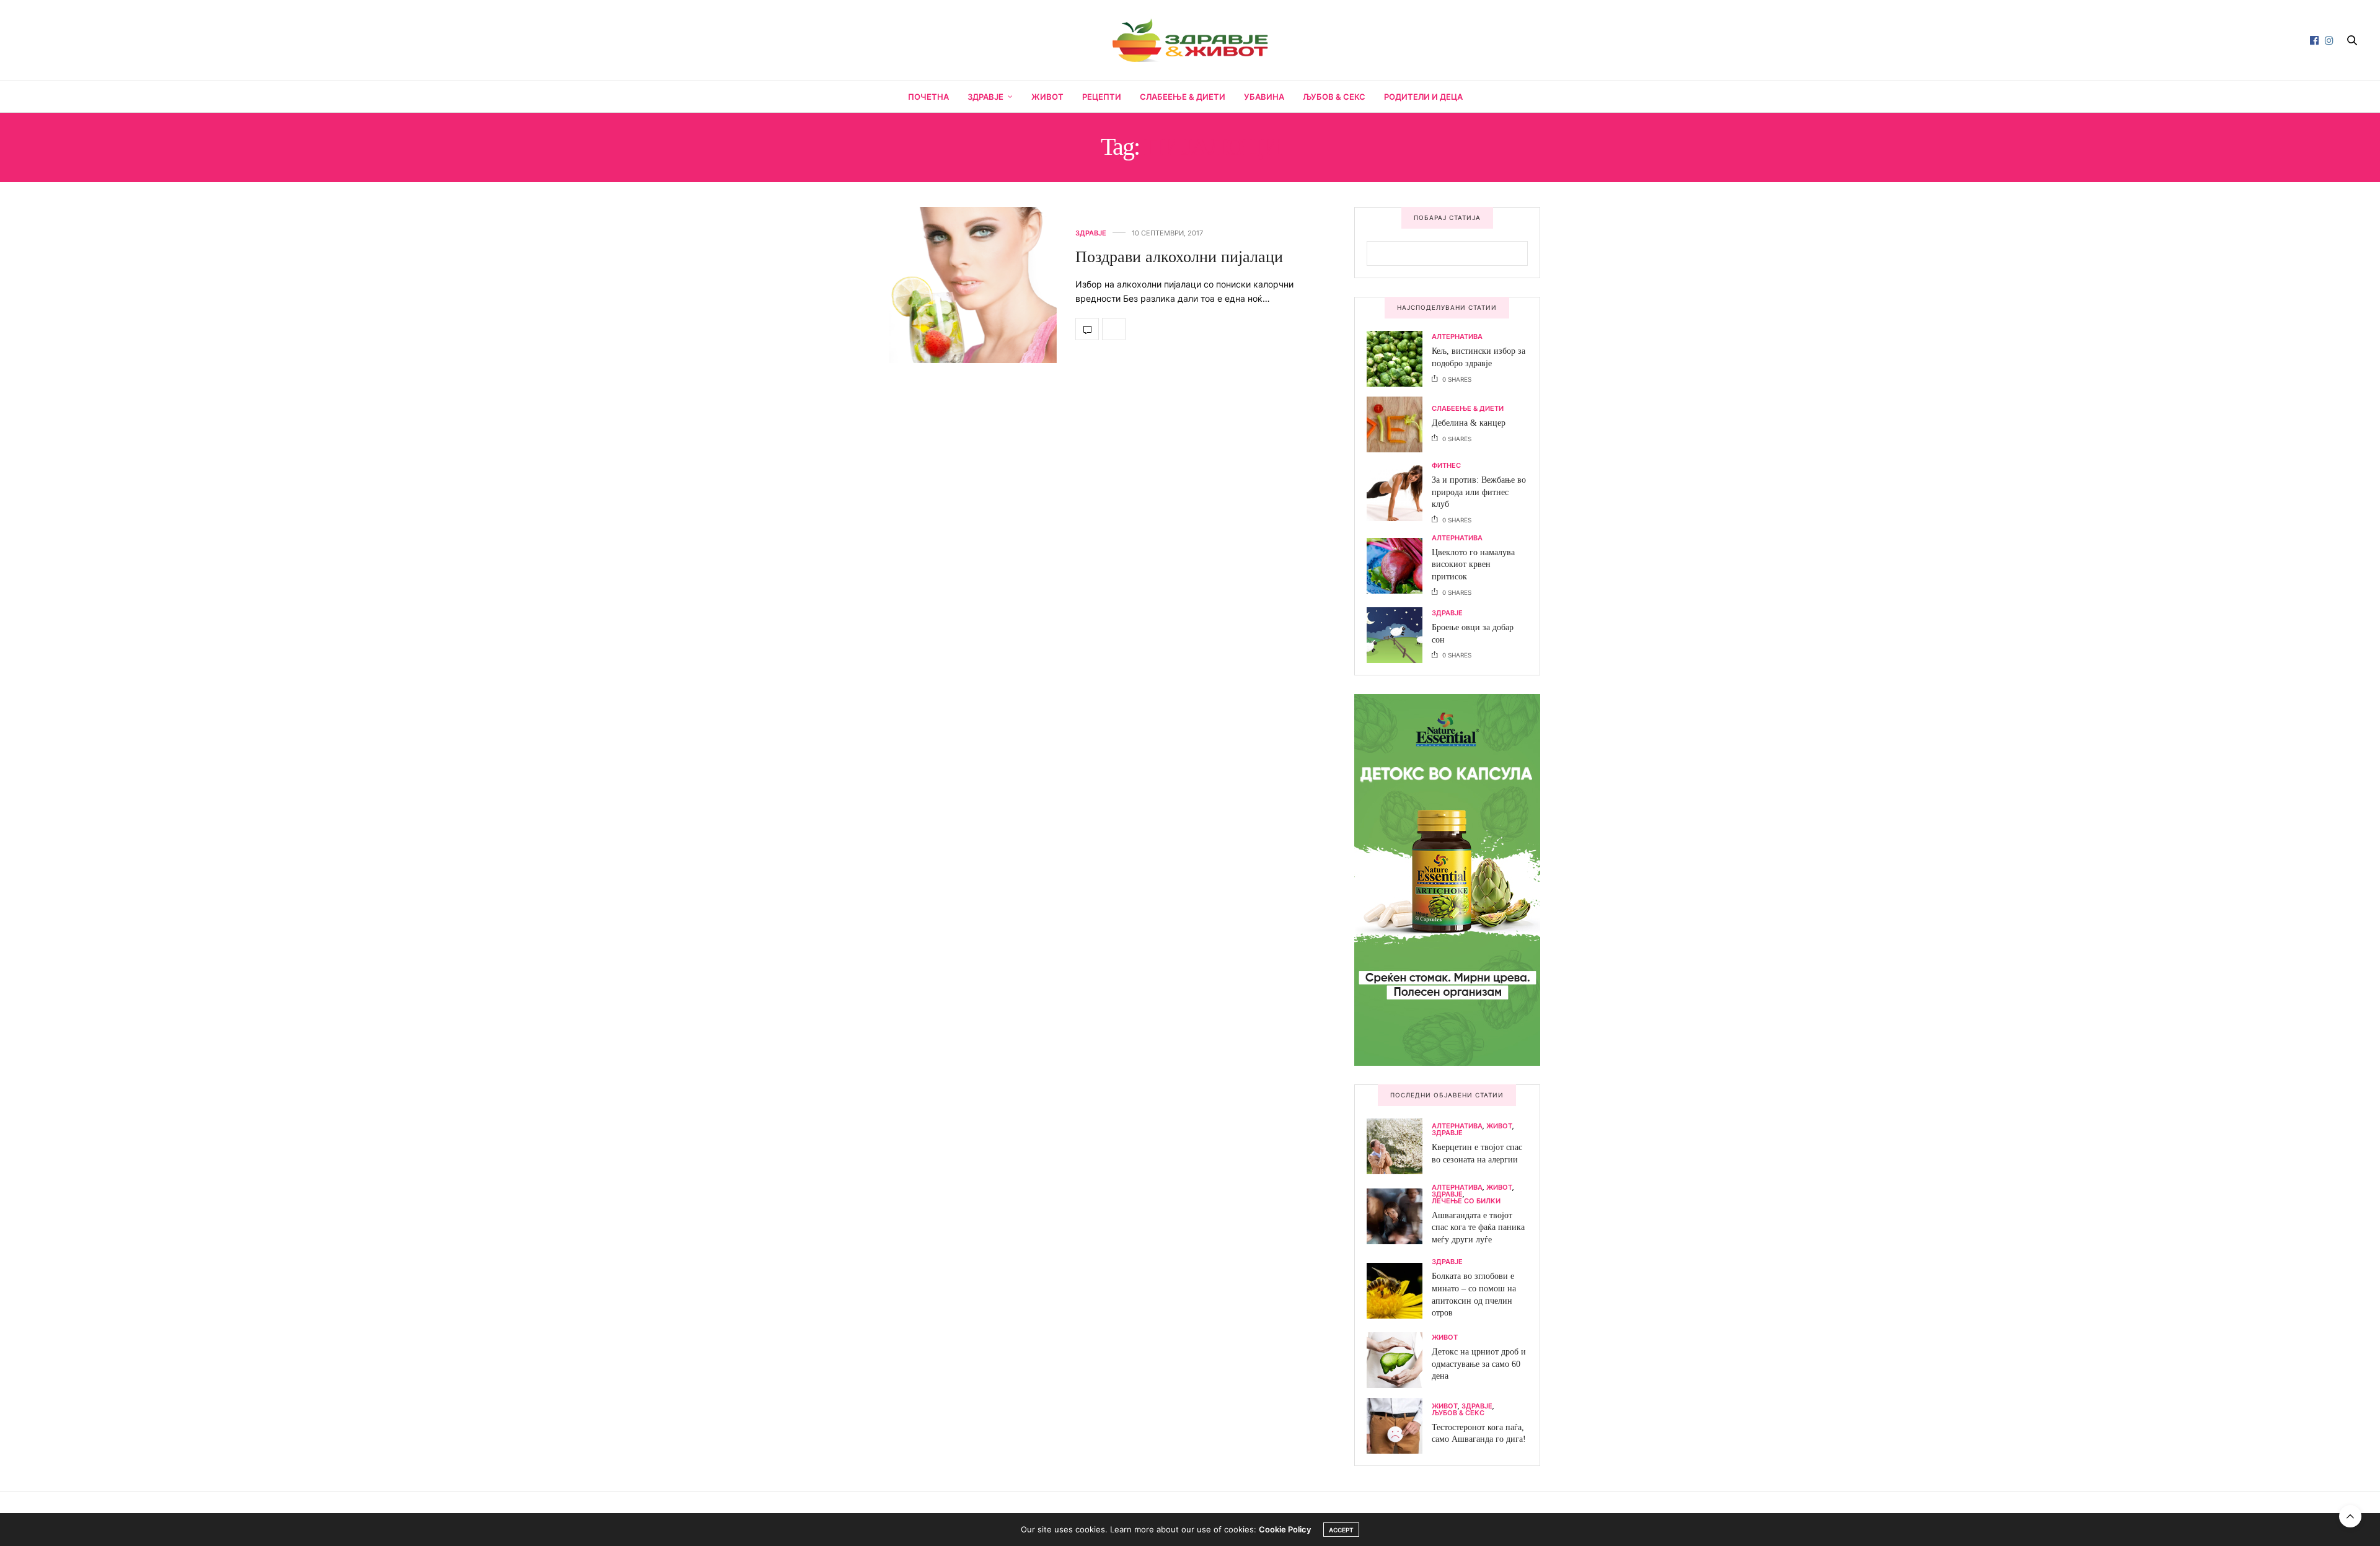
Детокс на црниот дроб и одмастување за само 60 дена (1479, 1364)
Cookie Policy (1285, 1529)
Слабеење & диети (1183, 97)
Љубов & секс (1334, 97)
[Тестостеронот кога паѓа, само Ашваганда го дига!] (1399, 1426)
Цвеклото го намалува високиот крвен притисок (1473, 564)
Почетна (928, 97)
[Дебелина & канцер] (1399, 424)
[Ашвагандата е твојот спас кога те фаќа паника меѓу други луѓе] (1399, 1216)
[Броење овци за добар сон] (1399, 635)
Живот (1047, 97)
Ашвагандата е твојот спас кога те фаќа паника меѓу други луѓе (1478, 1228)
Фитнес (1446, 466)
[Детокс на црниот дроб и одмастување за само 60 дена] (1399, 1360)
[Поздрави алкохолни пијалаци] (942, 285)
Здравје (985, 97)
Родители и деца (1423, 97)
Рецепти (1102, 97)
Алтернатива (1457, 337)
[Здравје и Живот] (1190, 40)
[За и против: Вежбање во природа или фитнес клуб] (1399, 493)
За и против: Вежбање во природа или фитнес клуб (1479, 492)
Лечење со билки (1466, 1201)
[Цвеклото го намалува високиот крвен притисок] (1399, 566)
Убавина (1264, 97)
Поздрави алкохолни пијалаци (1179, 257)
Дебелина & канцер (1469, 423)
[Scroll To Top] (2350, 1516)
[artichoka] (1447, 879)
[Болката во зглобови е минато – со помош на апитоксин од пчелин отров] (1399, 1291)
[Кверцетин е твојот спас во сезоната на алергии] (1399, 1146)
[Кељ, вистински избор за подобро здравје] (1399, 359)
